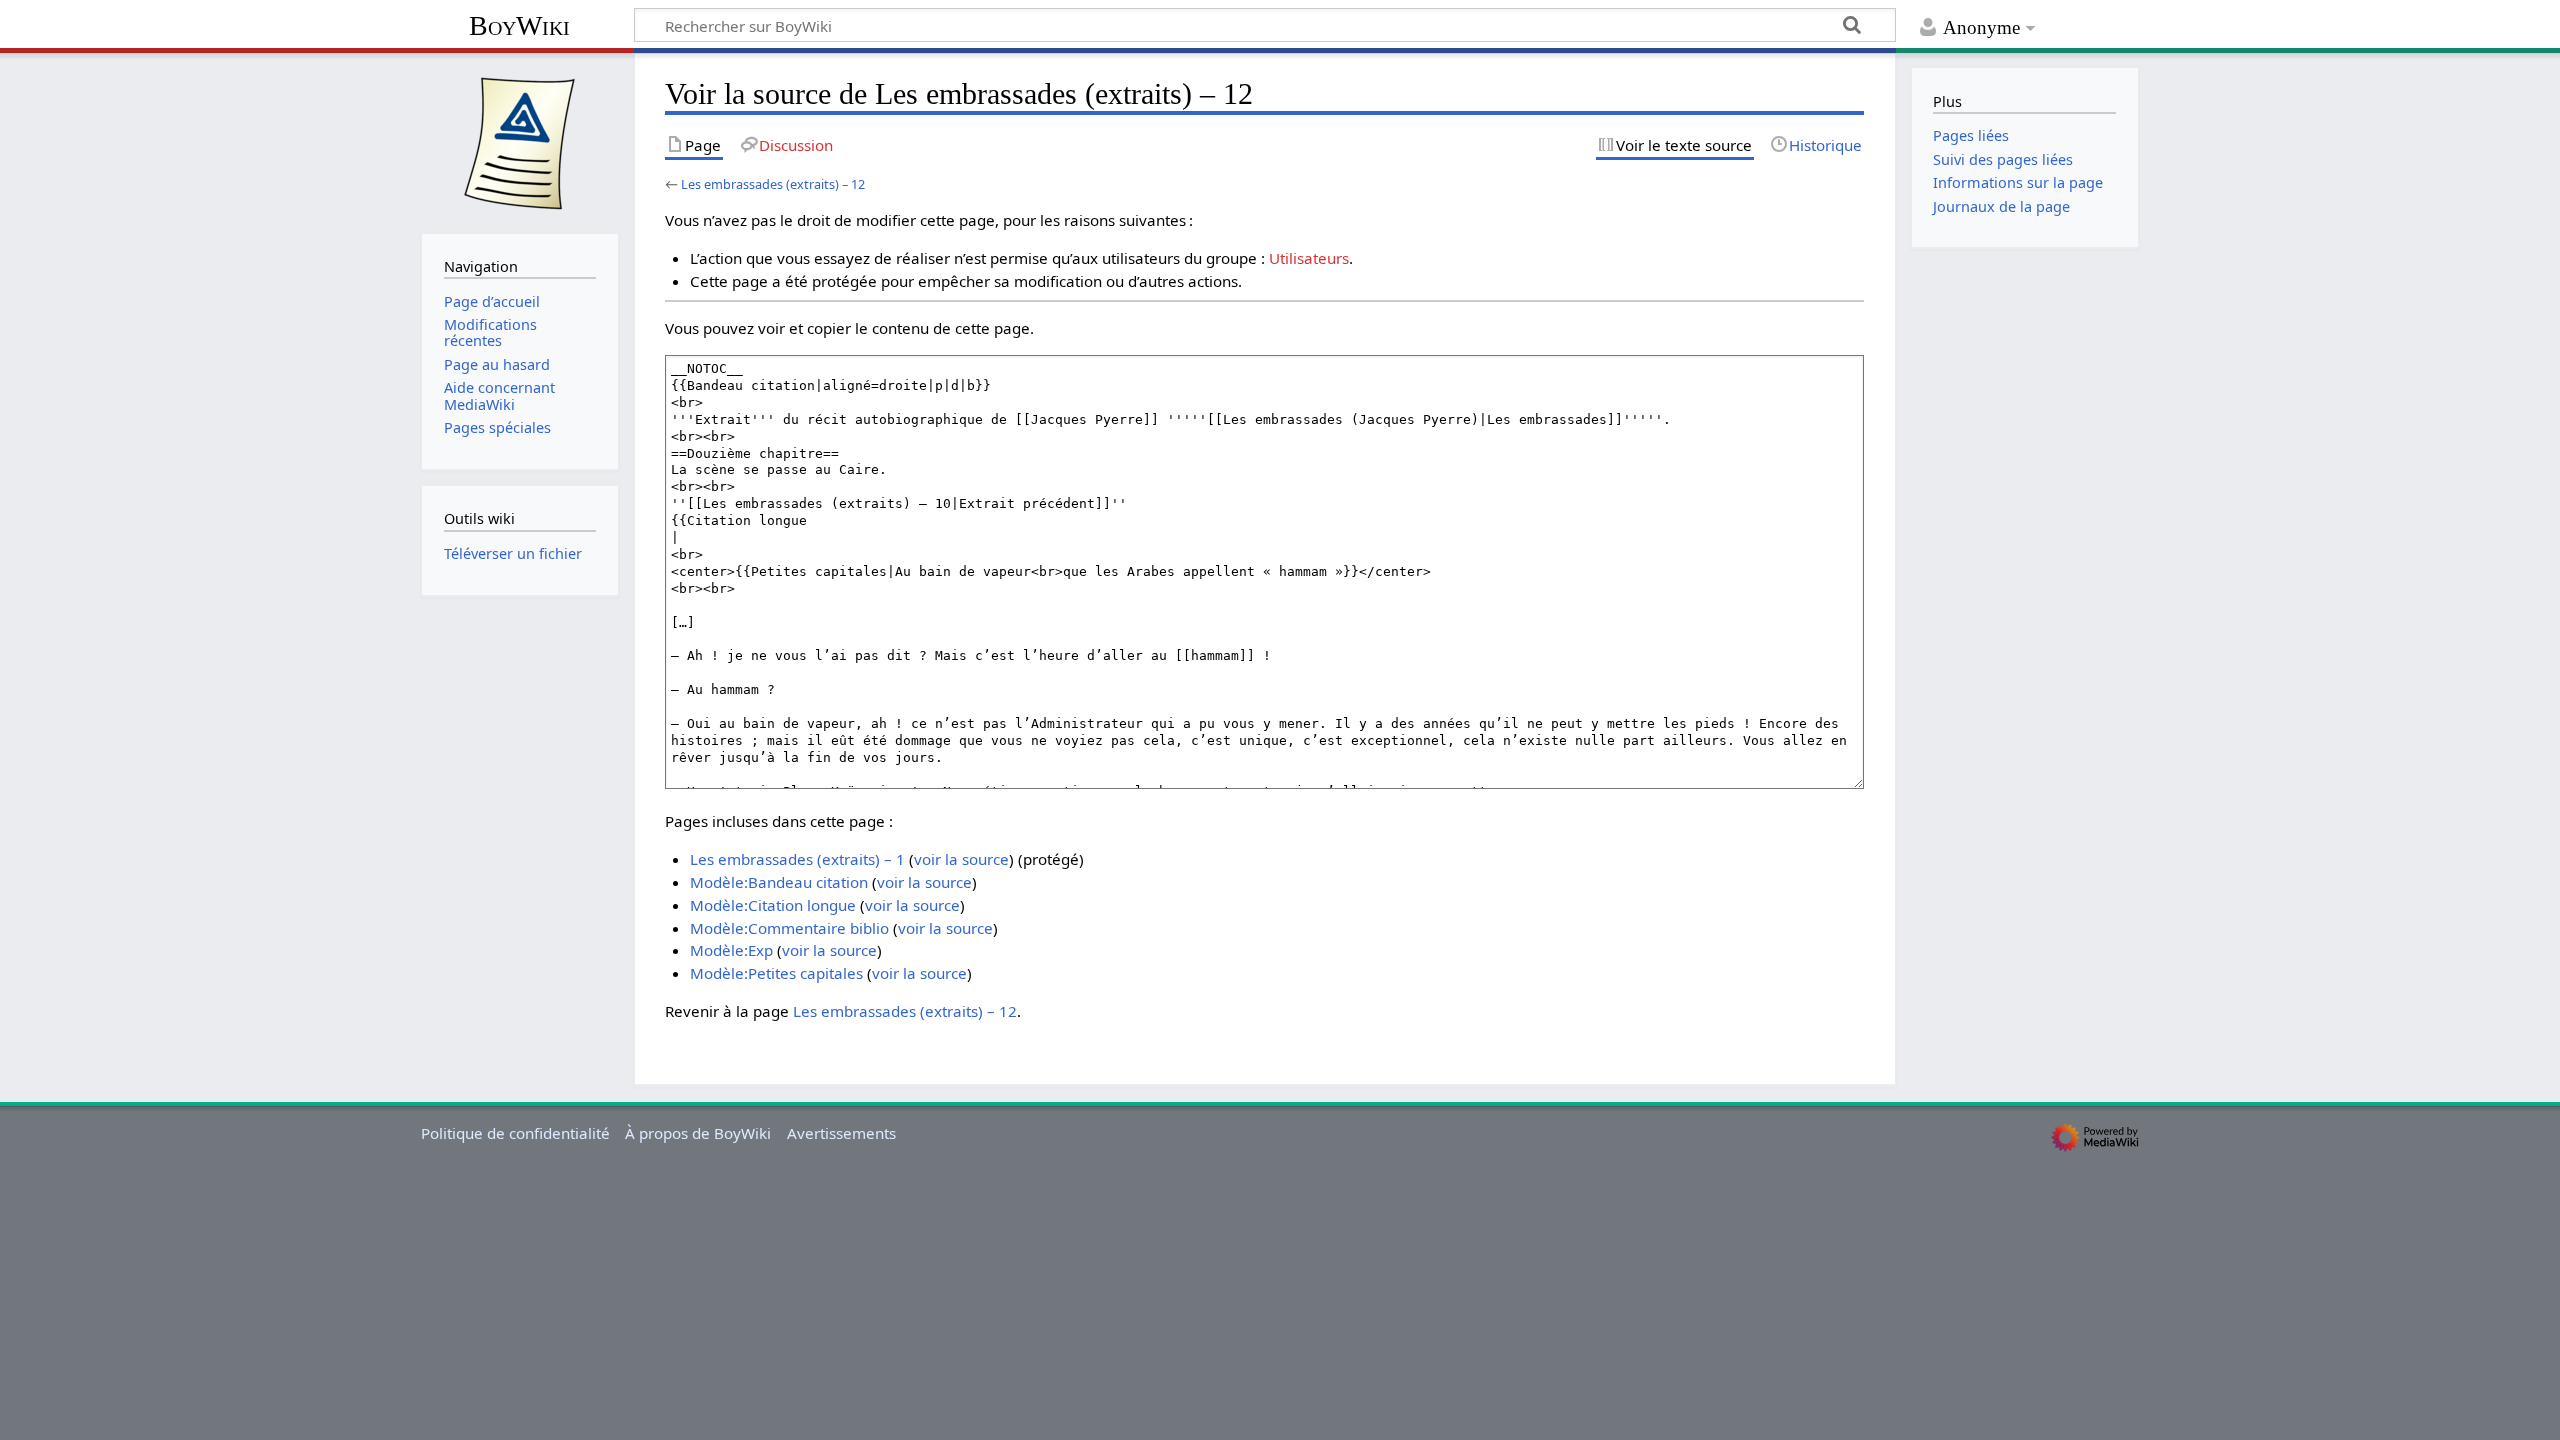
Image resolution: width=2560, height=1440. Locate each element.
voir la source (961, 859)
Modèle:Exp (731, 950)
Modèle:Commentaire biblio (789, 928)
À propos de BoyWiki (698, 1133)
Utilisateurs (1309, 258)
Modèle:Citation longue (773, 905)
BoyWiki (519, 25)
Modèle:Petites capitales (776, 973)
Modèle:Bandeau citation (779, 882)
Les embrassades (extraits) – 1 (797, 859)
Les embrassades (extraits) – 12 (773, 184)
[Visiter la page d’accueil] (520, 141)
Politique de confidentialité (515, 1133)
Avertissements (841, 1133)
